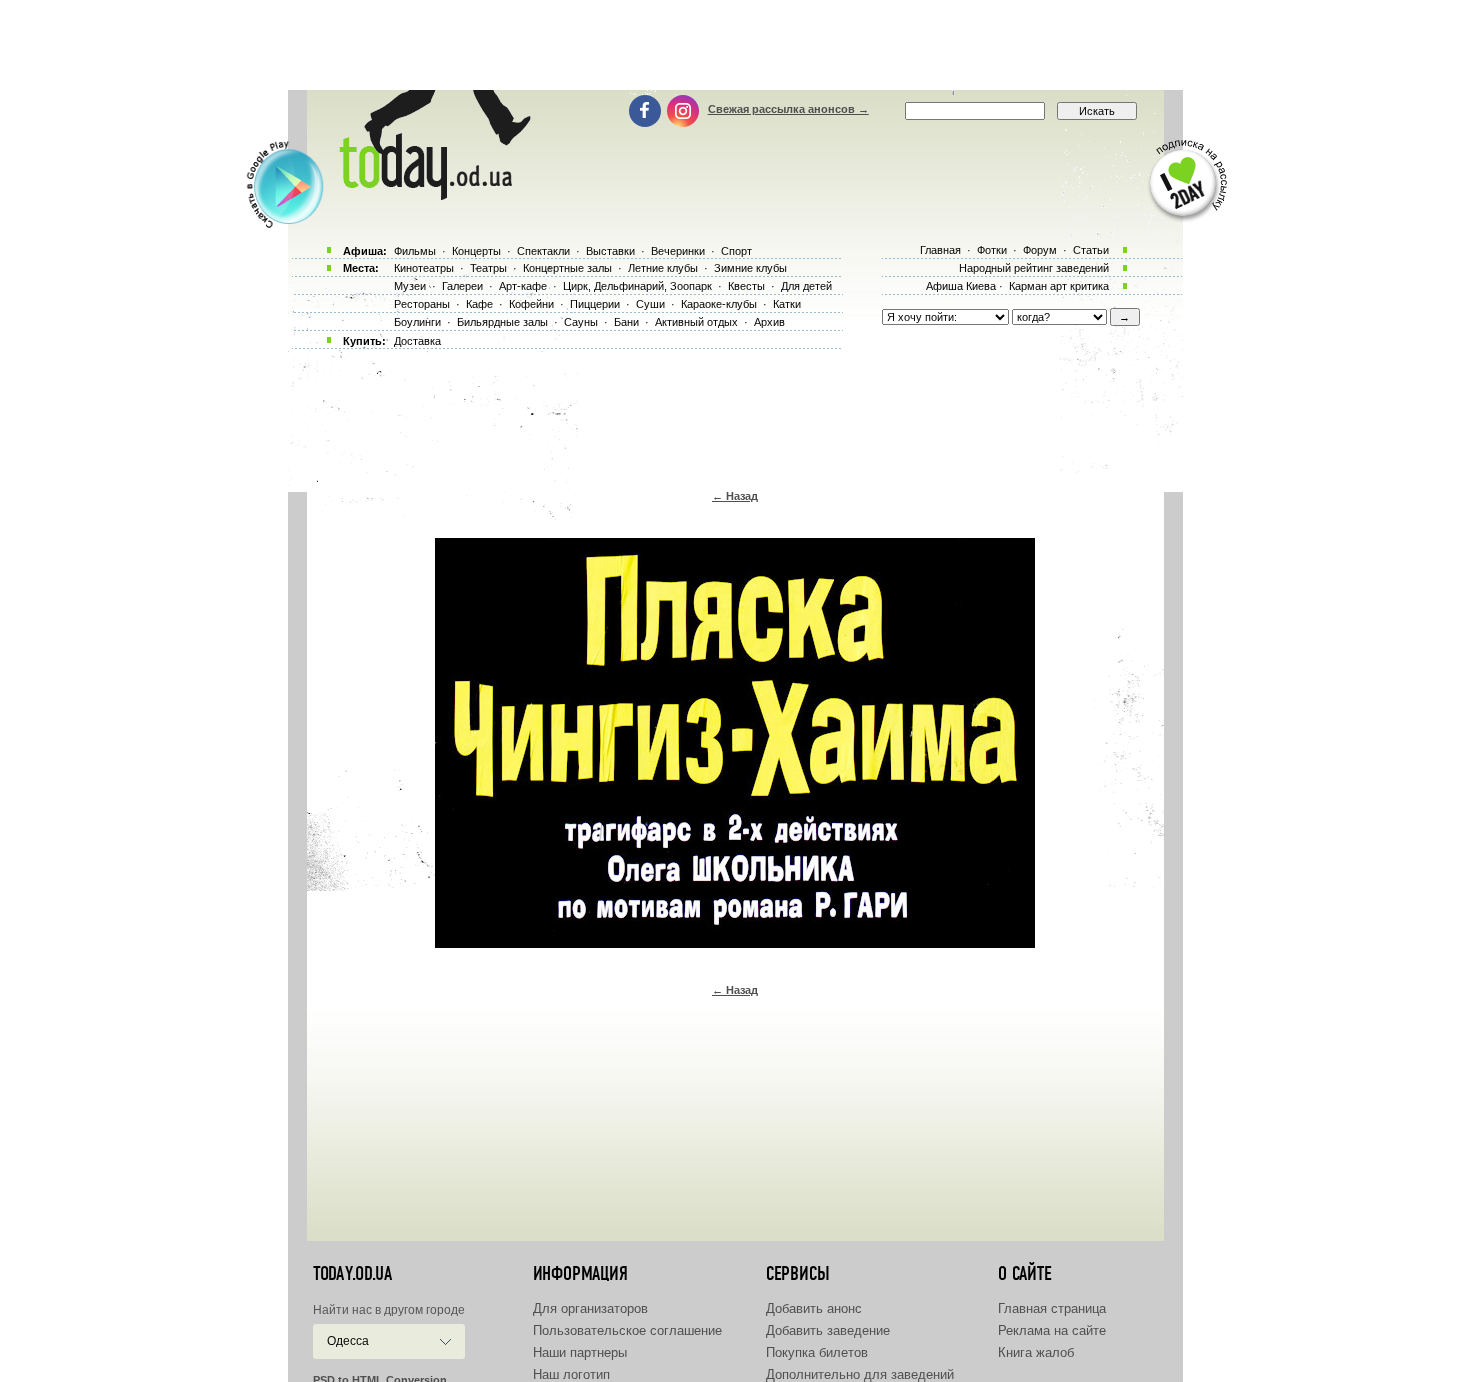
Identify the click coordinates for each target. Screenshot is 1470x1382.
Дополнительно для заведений (860, 1374)
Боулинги (417, 322)
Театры (488, 268)
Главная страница (1052, 1308)
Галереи (462, 286)
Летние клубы (663, 268)
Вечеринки (678, 251)
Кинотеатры (424, 268)
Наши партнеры (580, 1352)
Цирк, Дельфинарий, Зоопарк (637, 286)
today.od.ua (352, 1274)
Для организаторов (590, 1308)
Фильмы (415, 251)
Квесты (746, 286)
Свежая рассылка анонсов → (788, 109)
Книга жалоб (1036, 1352)
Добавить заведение (828, 1330)
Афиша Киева (961, 286)
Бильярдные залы (502, 322)
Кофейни (531, 304)
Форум (1040, 250)
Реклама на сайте (1052, 1330)
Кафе (479, 304)
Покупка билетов (817, 1352)
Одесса (348, 1341)
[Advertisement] (735, 45)
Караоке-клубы (719, 304)
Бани (626, 322)
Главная (940, 250)
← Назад (735, 496)
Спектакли (543, 251)
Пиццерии (595, 304)
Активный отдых (696, 322)
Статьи (1091, 250)
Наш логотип (571, 1374)
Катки (787, 304)
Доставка (417, 341)
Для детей (806, 286)
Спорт (736, 251)
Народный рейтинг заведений (1034, 268)
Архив (769, 322)
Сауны (581, 322)
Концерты (476, 251)
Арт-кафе (523, 286)
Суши (650, 304)
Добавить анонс (814, 1308)
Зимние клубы (750, 268)
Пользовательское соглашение (627, 1330)
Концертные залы (567, 268)
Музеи (410, 286)
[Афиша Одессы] (431, 195)
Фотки (992, 250)
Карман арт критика (1059, 286)
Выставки (610, 251)
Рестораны (422, 304)
